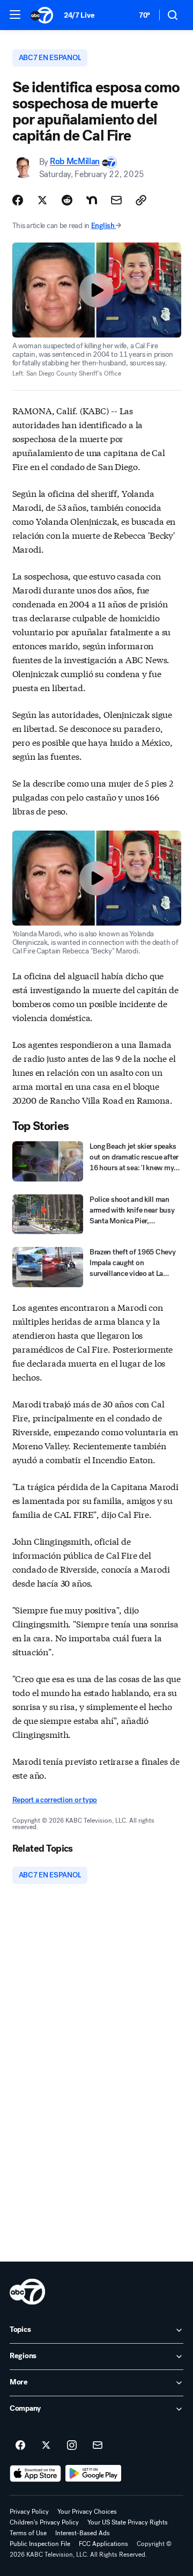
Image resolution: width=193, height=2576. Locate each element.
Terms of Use (28, 2533)
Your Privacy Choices (87, 2512)
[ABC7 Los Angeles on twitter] (46, 2446)
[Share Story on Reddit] (67, 200)
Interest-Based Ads (83, 2533)
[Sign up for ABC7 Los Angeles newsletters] (98, 2446)
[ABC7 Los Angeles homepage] (42, 15)
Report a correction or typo (55, 1800)
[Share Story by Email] (116, 200)
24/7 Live (79, 15)
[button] (15, 14)
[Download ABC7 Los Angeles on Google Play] (94, 2474)
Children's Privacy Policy (44, 2522)
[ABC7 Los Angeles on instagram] (72, 2446)
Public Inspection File (40, 2544)
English (103, 226)
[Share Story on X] (42, 200)
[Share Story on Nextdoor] (92, 200)
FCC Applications (103, 2544)
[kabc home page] (27, 2292)
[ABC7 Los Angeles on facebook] (20, 2446)
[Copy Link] (141, 200)
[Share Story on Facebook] (18, 200)
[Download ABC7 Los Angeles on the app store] (35, 2474)
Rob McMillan (75, 162)
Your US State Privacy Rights (128, 2522)
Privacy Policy (29, 2512)
